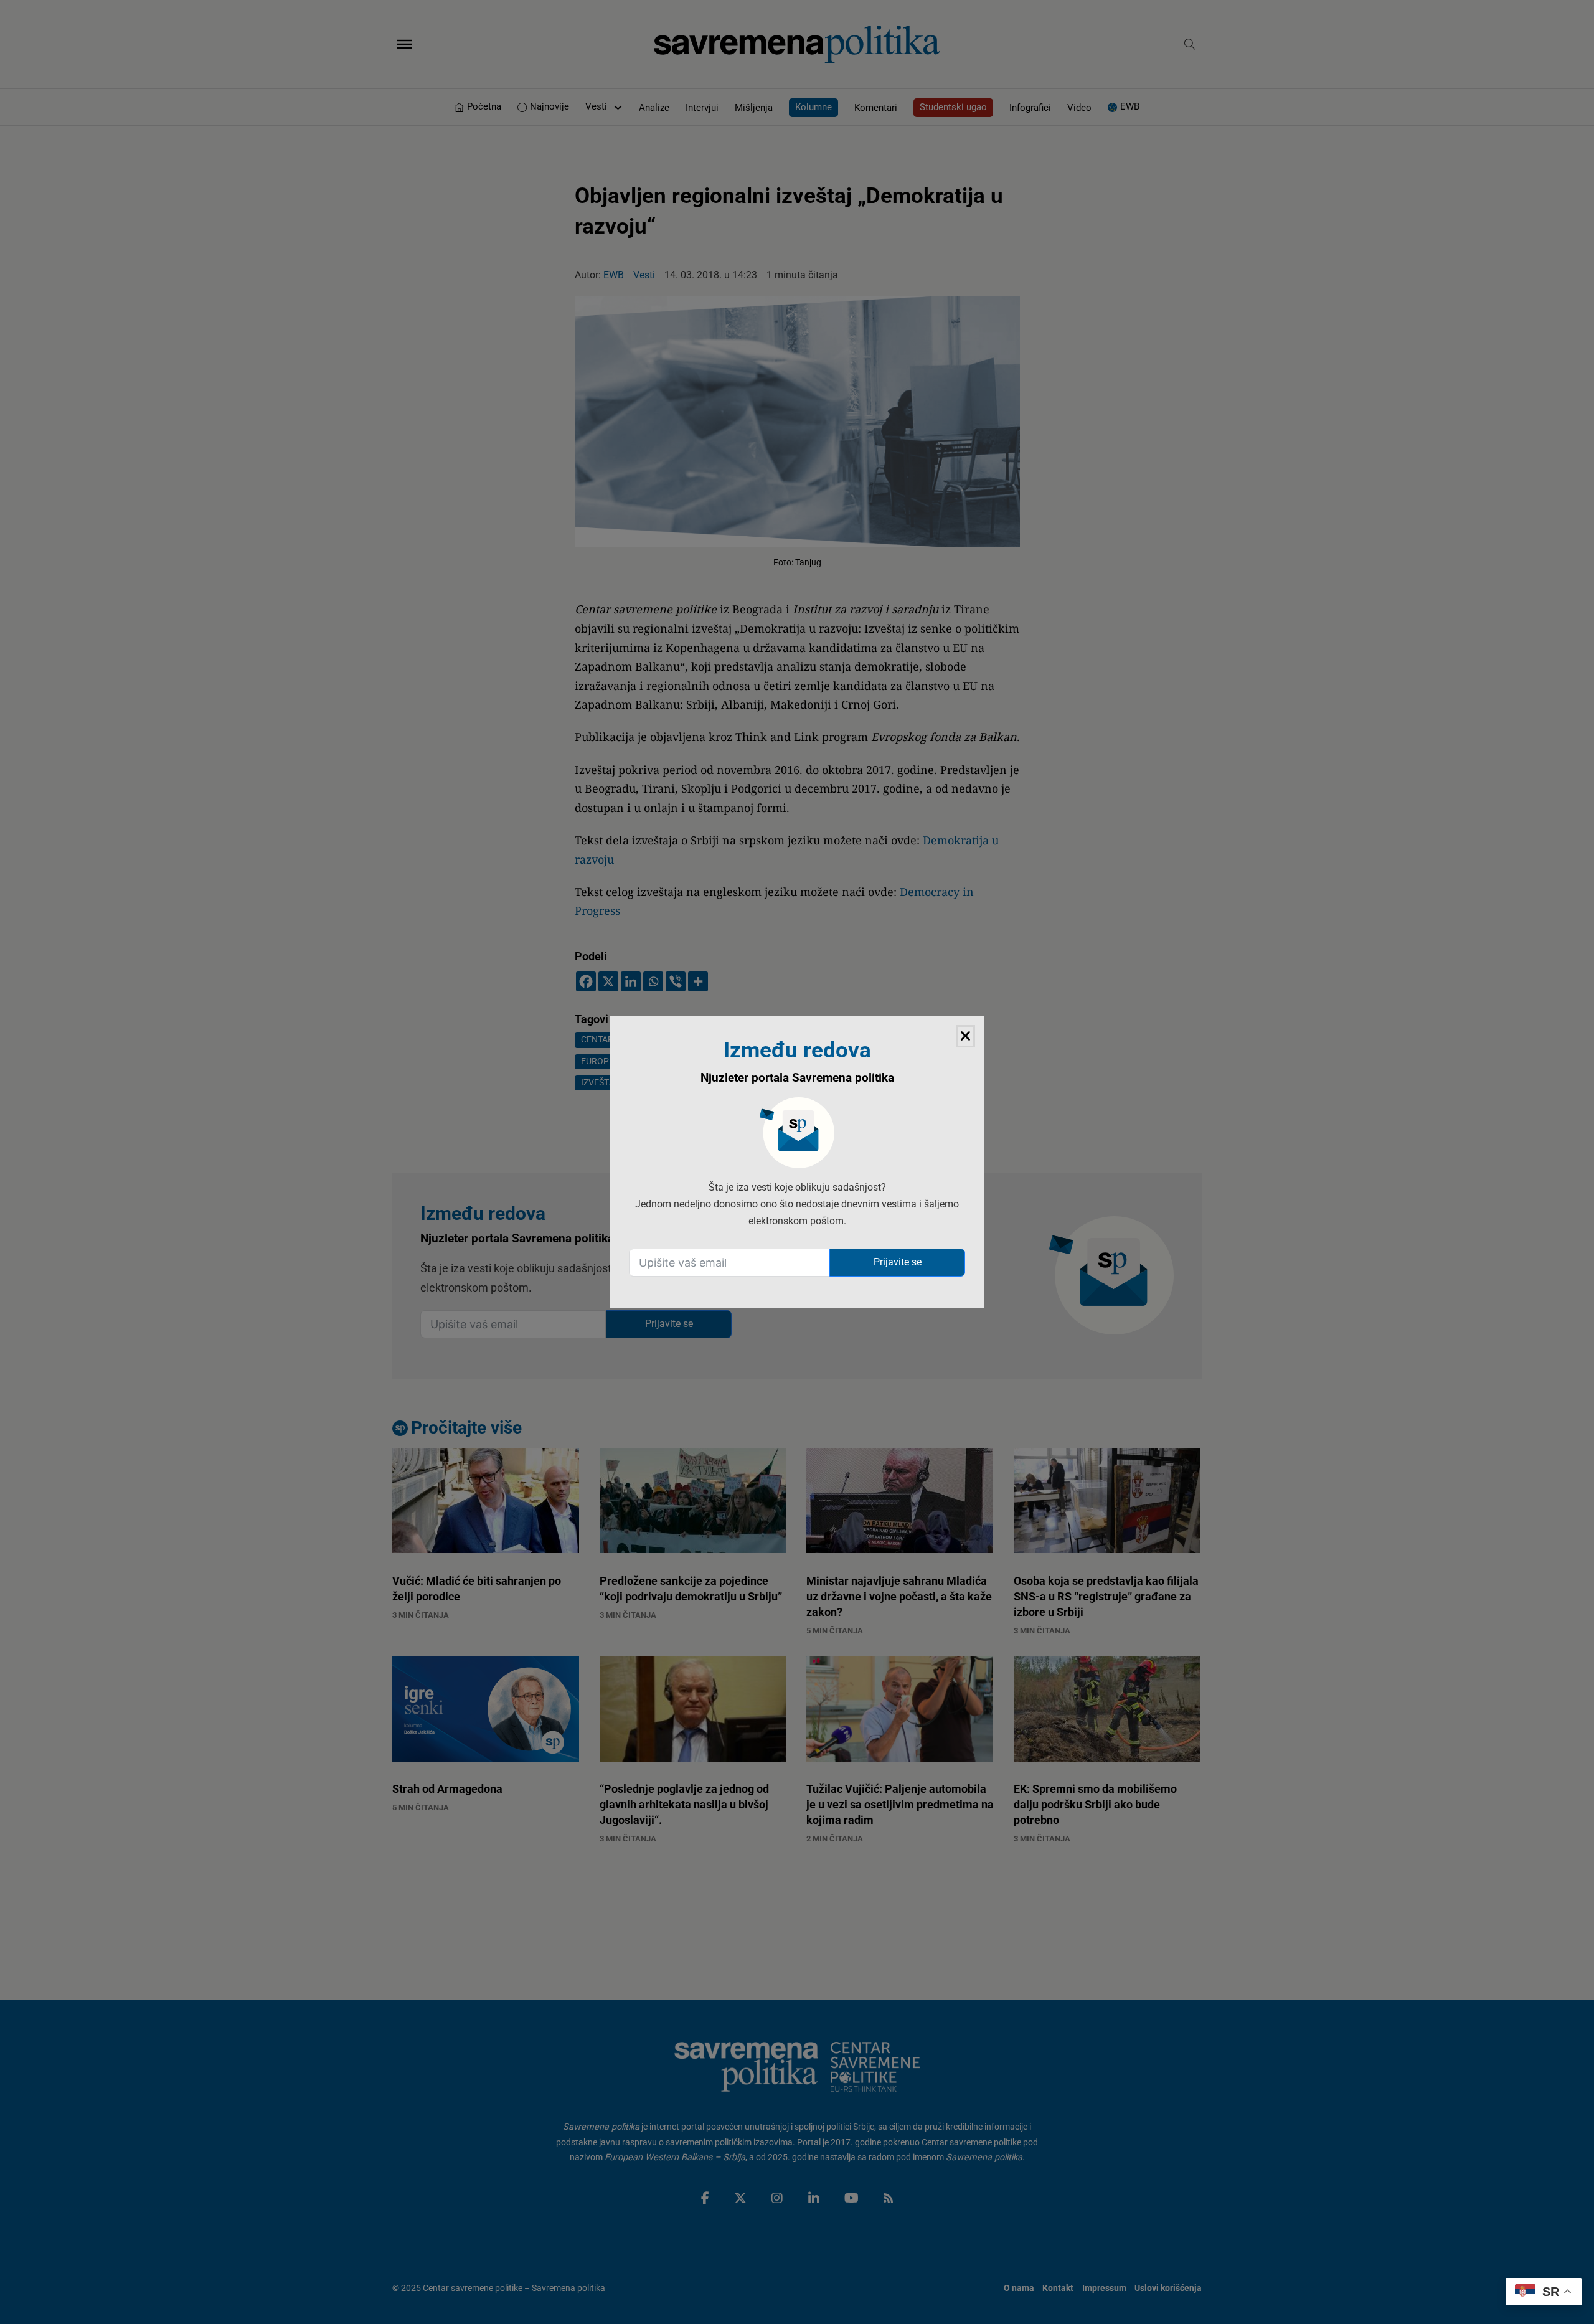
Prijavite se (898, 1262)
